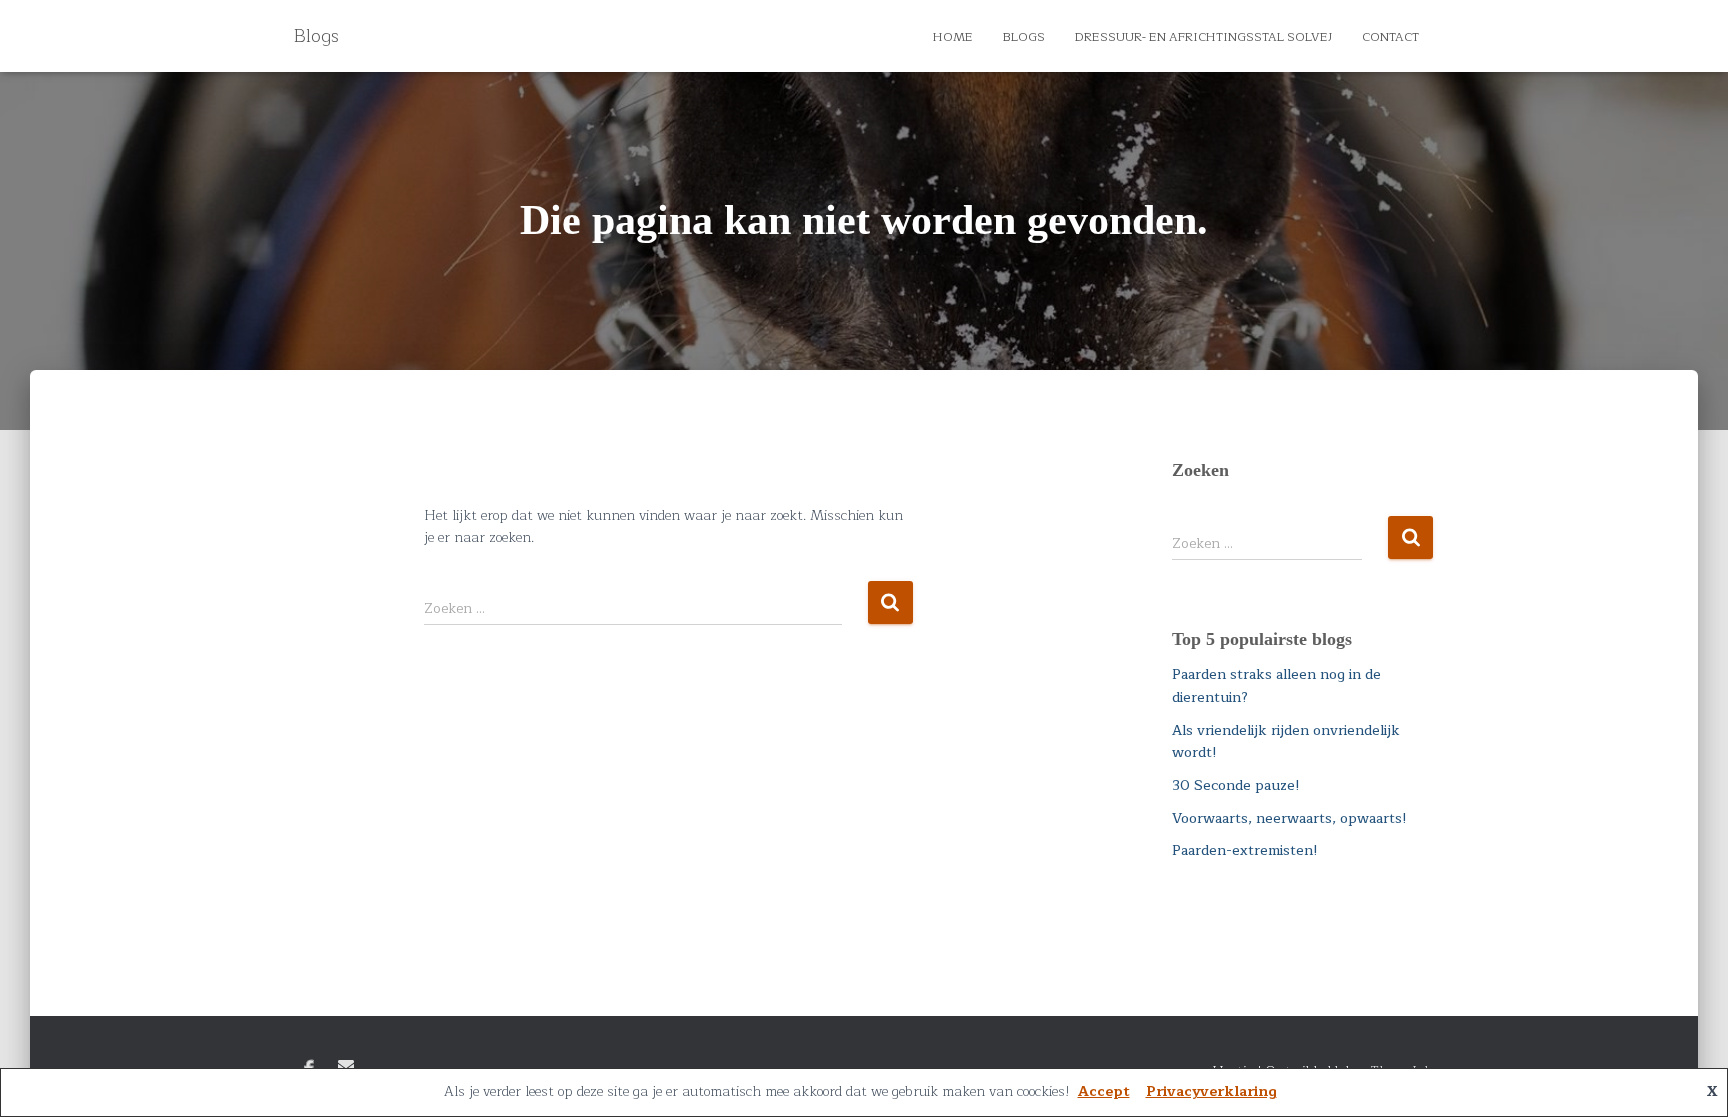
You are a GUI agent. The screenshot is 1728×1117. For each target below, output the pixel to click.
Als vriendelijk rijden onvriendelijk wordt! (1286, 742)
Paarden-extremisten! (1245, 850)
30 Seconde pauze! (1236, 785)
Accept (1104, 1091)
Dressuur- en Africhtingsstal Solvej (1203, 37)
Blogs (1024, 37)
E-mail (346, 1066)
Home (953, 37)
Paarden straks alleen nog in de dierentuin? (1276, 686)
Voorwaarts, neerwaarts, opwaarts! (1289, 818)
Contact (1390, 37)
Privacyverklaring (1211, 1091)
